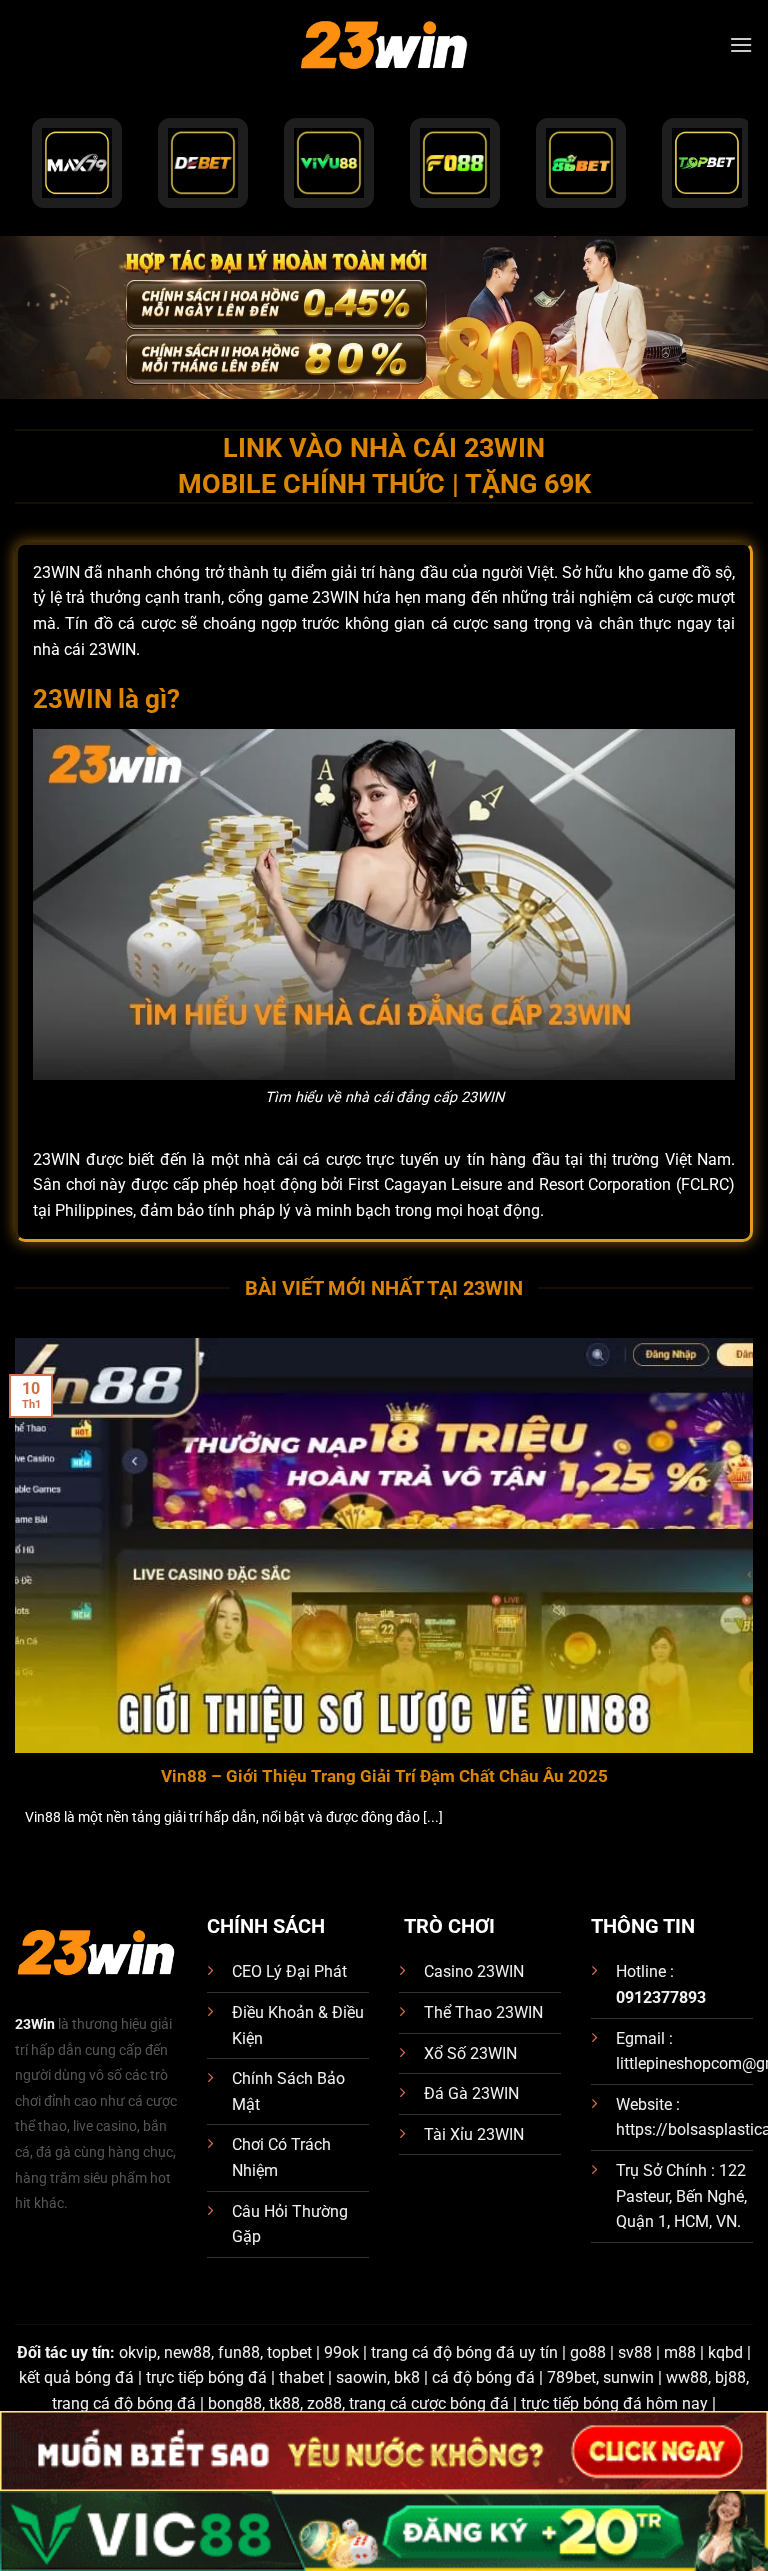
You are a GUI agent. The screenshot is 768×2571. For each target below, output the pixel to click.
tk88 (284, 2403)
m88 (680, 2352)
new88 (187, 2352)
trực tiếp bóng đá (206, 2377)
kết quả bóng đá (76, 2377)
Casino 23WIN (474, 1971)
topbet (289, 2352)
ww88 (687, 2377)
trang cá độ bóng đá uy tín (464, 2352)
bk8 (407, 2377)
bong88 (235, 2403)
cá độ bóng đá (483, 2377)
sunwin (628, 2377)
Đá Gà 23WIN (471, 2093)
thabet (301, 2377)
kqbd (725, 2352)
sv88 (635, 2352)
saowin (361, 2377)
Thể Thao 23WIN (483, 2012)
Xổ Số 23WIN (470, 2053)
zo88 (324, 2403)
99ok (341, 2352)
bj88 (730, 2377)
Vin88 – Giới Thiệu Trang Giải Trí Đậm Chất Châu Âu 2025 (384, 1776)
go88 (588, 2352)
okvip (138, 2352)
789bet (571, 2377)
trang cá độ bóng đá (124, 2403)
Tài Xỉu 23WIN (474, 2134)
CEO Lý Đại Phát (289, 1971)
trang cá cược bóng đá (429, 2403)
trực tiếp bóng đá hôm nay (614, 2403)
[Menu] (741, 44)
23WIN (112, 649)
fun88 (239, 2352)
